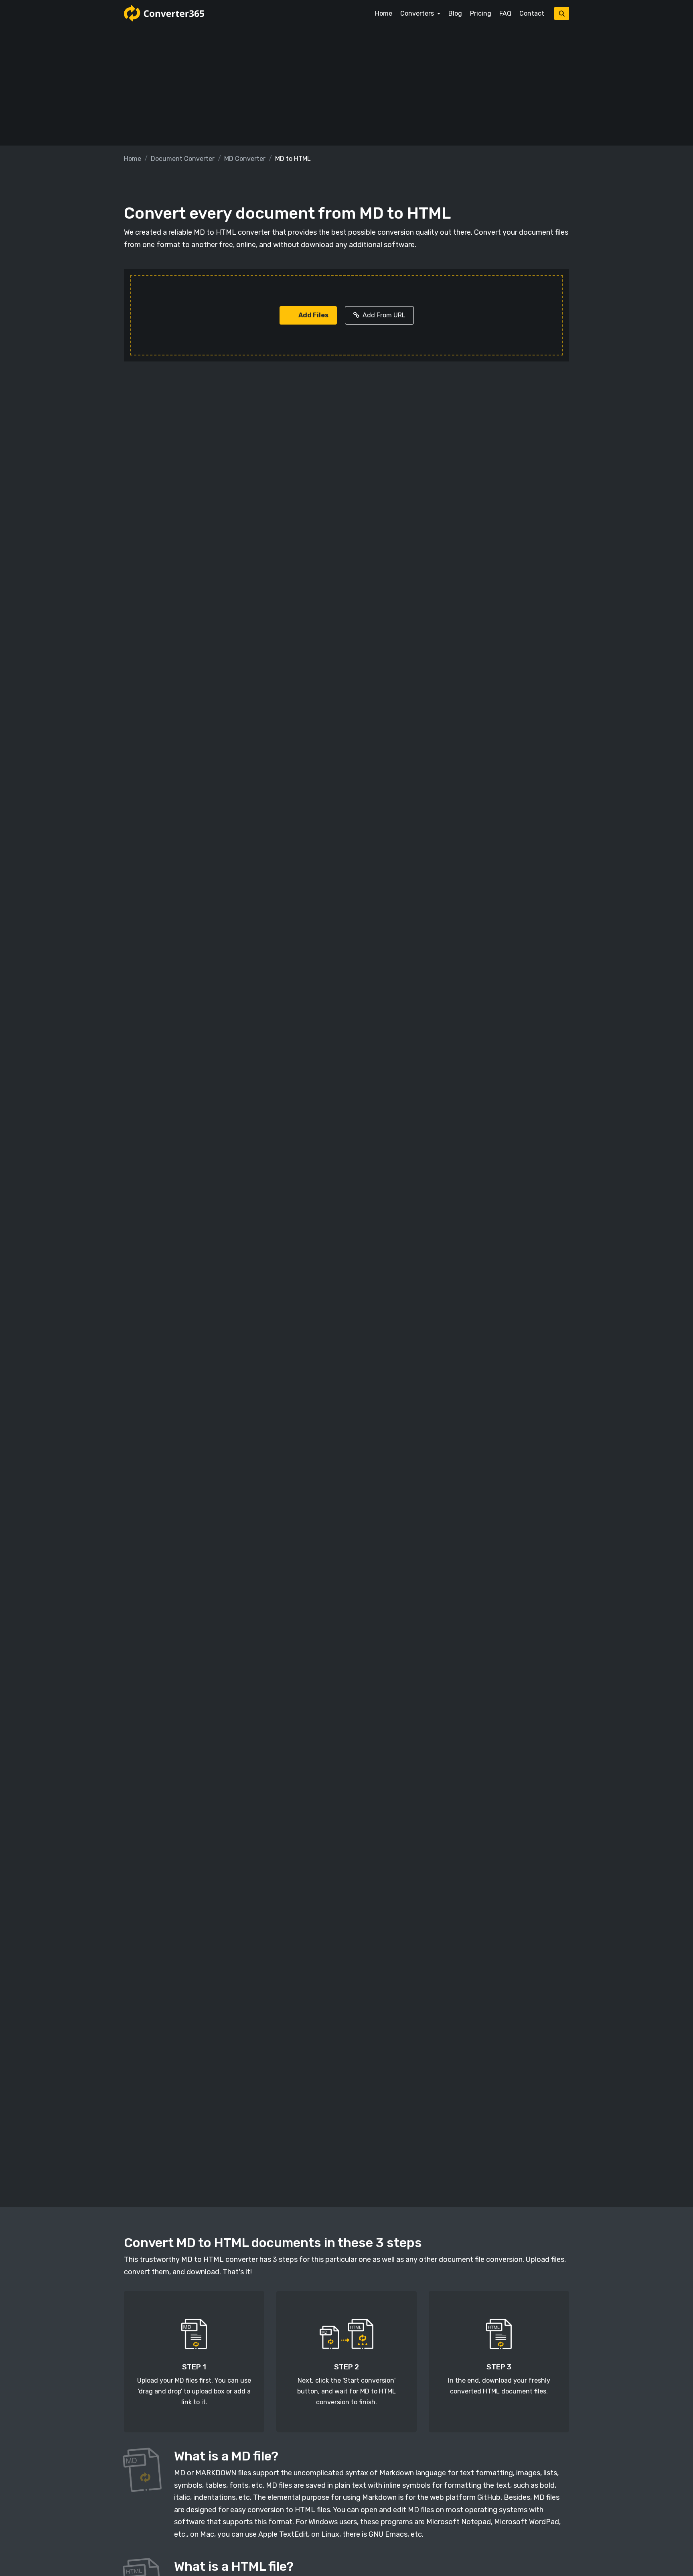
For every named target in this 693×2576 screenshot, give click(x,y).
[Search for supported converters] (562, 13)
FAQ (505, 13)
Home (384, 13)
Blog (455, 13)
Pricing (481, 13)
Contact (532, 13)
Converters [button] (418, 13)
